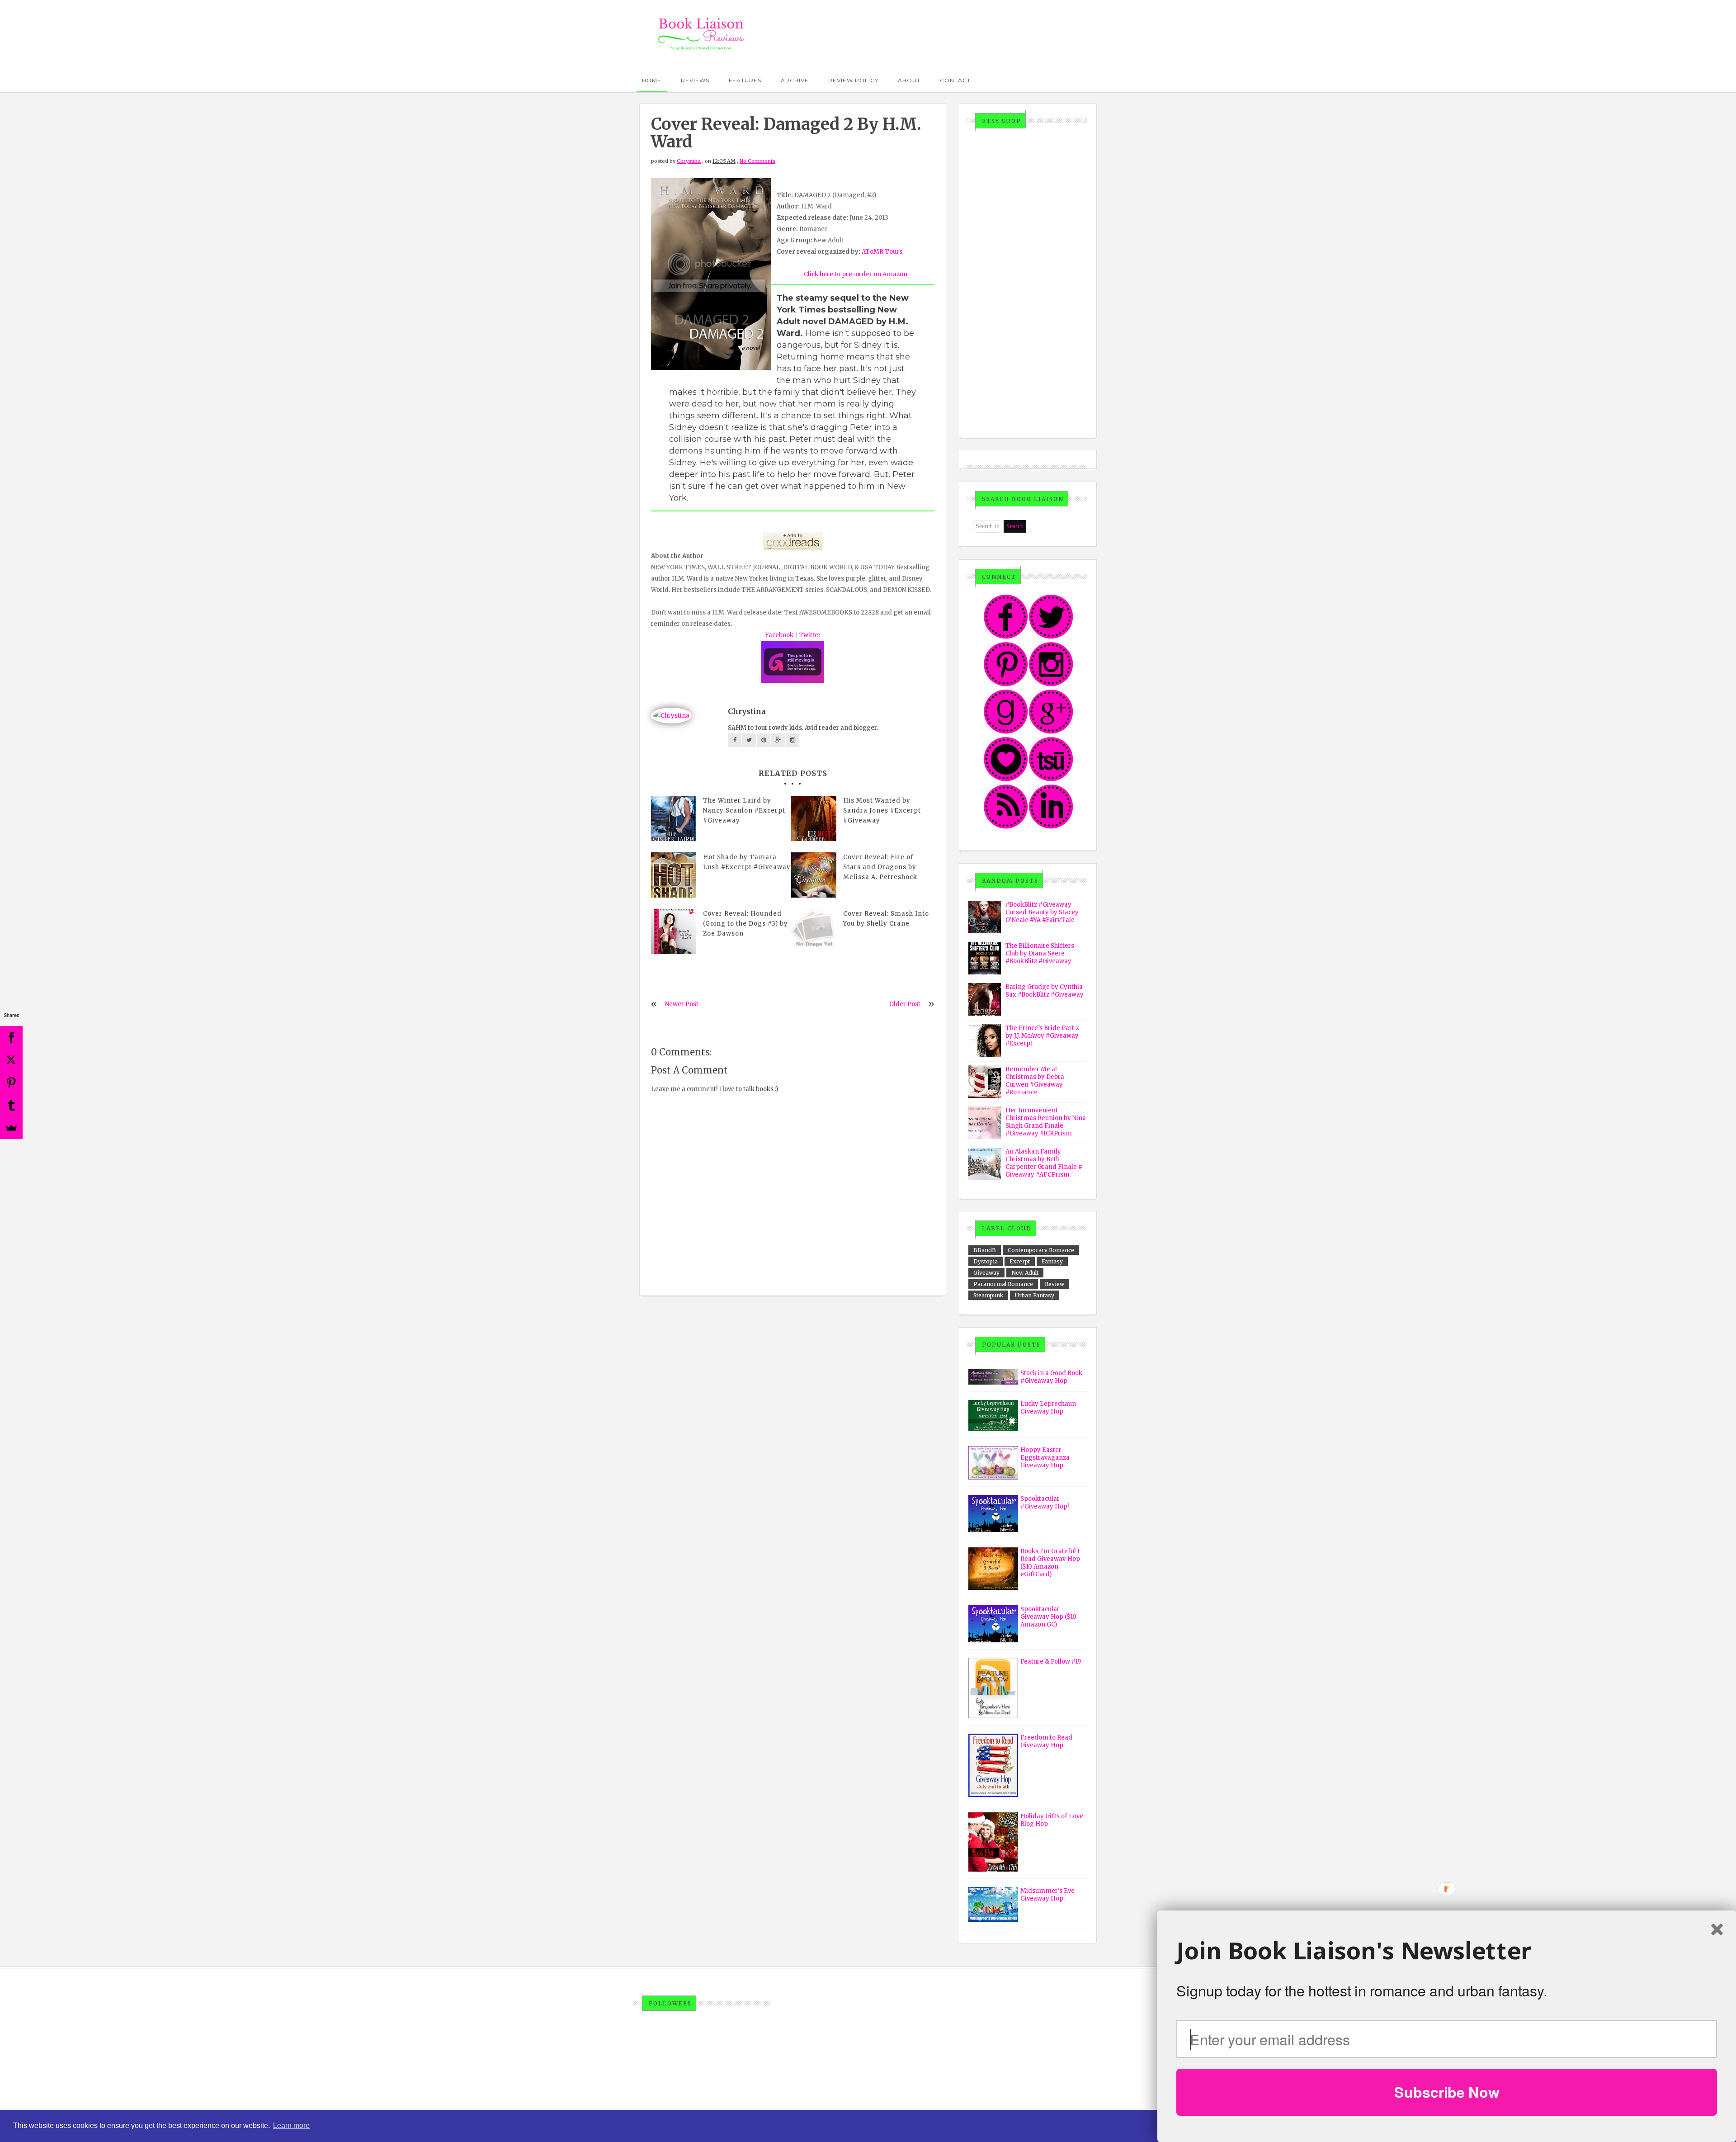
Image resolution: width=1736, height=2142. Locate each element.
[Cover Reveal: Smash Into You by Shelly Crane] (814, 932)
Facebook (779, 635)
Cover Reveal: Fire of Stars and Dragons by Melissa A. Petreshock (880, 867)
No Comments (757, 161)
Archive (795, 80)
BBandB (985, 1250)
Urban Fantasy (1035, 1295)
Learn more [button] (291, 2125)
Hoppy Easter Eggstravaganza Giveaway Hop (1045, 1458)
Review (1054, 1284)
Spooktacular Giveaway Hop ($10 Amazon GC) (1048, 1617)
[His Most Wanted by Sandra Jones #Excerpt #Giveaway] (814, 818)
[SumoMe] (11, 1128)
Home (652, 80)
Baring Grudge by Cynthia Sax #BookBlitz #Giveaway (1045, 991)
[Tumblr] (11, 1105)
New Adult (1025, 1273)
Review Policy (853, 80)
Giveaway (986, 1273)
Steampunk (988, 1295)
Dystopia (986, 1261)
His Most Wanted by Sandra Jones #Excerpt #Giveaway (882, 811)
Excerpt (1020, 1261)
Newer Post (682, 1004)
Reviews (695, 80)
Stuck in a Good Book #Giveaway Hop (1051, 1377)
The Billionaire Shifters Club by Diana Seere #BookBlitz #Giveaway (1040, 953)
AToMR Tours (882, 252)
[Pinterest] (11, 1083)
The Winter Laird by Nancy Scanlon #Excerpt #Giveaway (744, 811)
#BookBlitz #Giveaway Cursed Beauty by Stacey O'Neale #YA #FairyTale (1042, 912)
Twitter (810, 635)
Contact (955, 80)
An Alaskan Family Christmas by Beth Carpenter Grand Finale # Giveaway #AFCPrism (1044, 1163)
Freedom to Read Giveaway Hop (1046, 1741)
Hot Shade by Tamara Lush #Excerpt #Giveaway (747, 862)
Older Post (905, 1004)
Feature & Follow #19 (1051, 1662)
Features (745, 80)
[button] (1447, 1951)
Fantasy (1052, 1261)
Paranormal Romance (1003, 1284)
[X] (11, 1060)
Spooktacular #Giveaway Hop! (1045, 1503)
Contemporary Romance (1041, 1250)
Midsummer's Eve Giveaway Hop (1047, 1895)
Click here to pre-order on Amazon (856, 274)
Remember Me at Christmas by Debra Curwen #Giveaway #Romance (1035, 1081)
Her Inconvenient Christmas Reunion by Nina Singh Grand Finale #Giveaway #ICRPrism (1046, 1122)
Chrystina (689, 161)
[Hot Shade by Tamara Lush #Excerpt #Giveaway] (674, 875)
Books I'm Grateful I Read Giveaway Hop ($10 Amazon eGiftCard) (1050, 1563)
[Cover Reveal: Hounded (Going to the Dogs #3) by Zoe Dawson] (674, 932)
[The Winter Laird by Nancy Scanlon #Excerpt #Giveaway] (674, 818)
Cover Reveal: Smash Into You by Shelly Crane (886, 919)
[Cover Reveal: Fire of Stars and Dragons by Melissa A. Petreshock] (814, 875)
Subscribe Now (1447, 2092)
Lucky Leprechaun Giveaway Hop (1048, 1408)
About (909, 80)
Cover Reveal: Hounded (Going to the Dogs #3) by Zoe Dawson (745, 924)
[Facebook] (11, 1037)
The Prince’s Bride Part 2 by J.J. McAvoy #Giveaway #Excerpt (1042, 1036)
